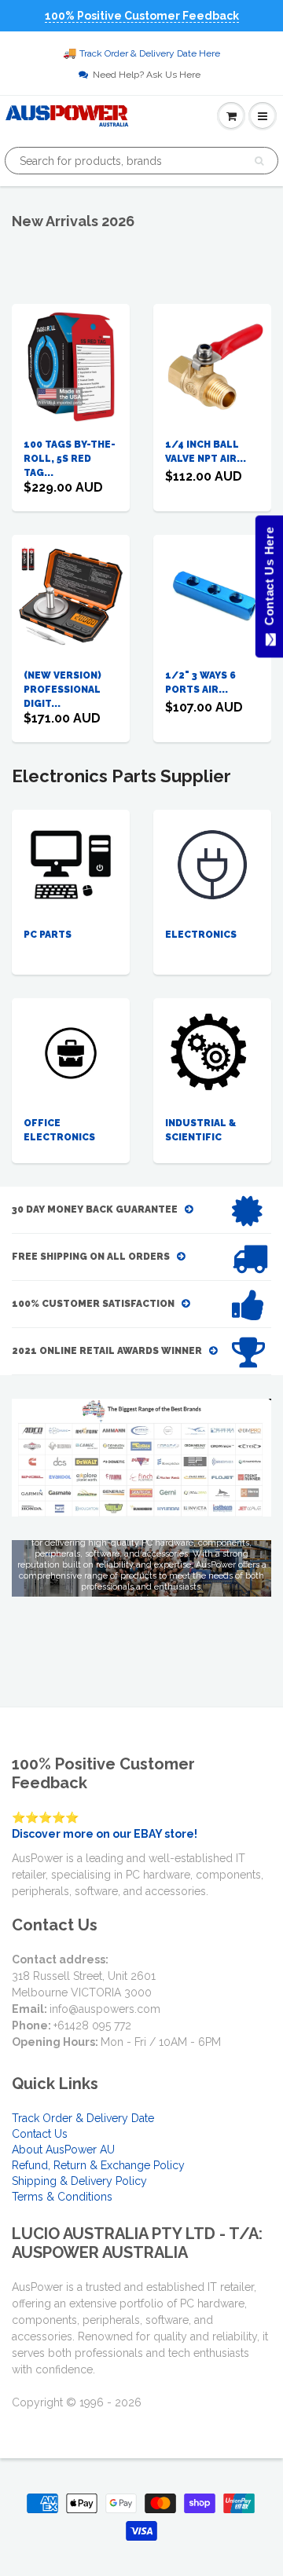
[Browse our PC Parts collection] (71, 864)
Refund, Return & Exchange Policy (98, 2165)
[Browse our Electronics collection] (212, 864)
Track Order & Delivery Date (83, 2118)
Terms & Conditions (62, 2197)
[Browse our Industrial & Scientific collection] (213, 1052)
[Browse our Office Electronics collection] (71, 1037)
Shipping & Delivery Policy (79, 2181)
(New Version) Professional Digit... (62, 690)
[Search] (259, 161)
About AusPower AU (63, 2150)
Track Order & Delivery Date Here (150, 53)
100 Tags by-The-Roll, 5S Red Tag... (70, 459)
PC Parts (48, 935)
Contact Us (40, 2134)
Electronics (201, 935)
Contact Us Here (268, 580)
